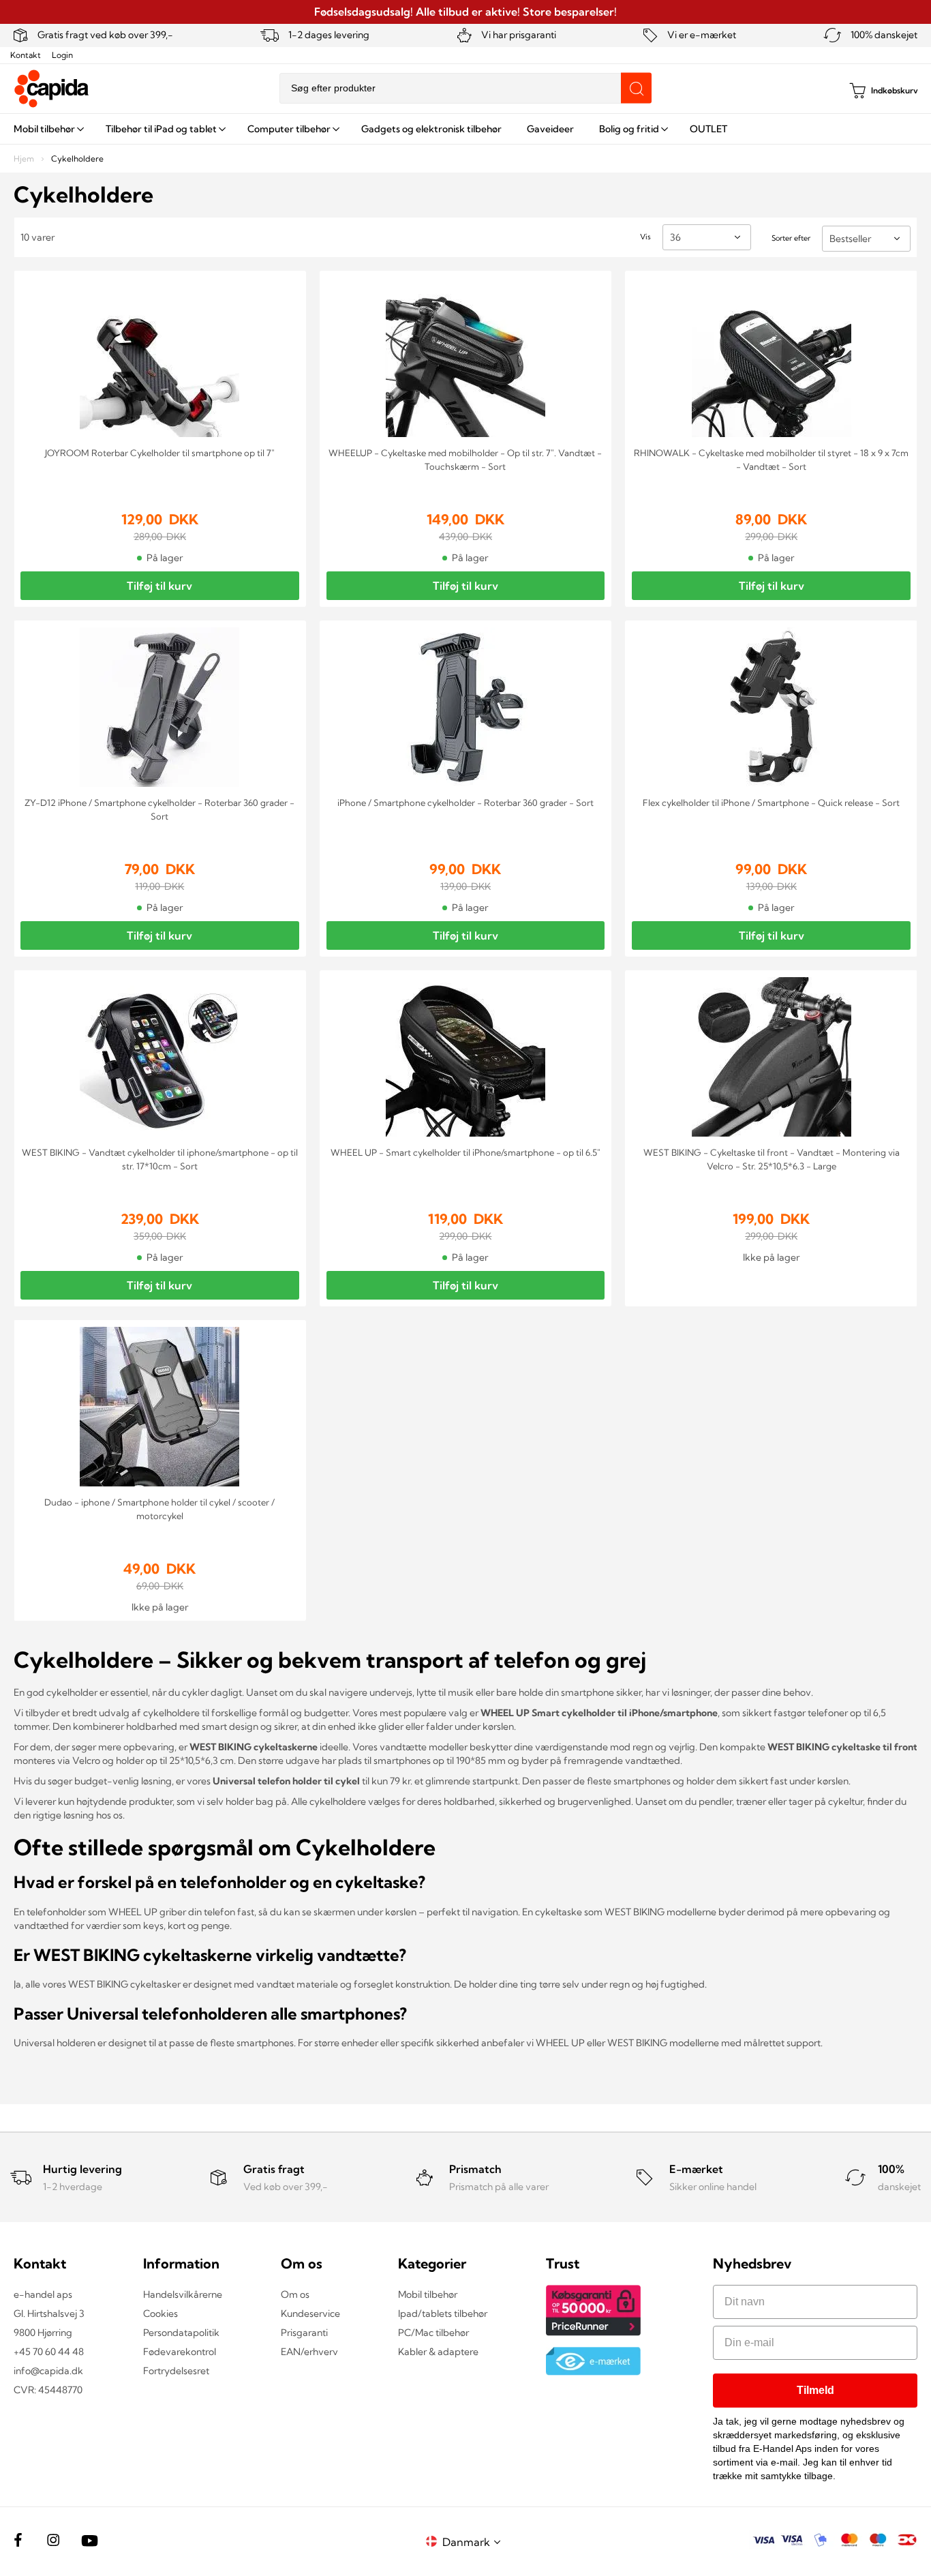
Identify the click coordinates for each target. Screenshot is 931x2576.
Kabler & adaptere (438, 2352)
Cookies (161, 2313)
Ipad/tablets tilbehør (443, 2313)
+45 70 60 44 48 (49, 2352)
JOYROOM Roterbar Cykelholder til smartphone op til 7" (160, 453)
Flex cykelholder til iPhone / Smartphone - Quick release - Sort (771, 803)
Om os (295, 2294)
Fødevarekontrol (180, 2352)
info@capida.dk (48, 2371)
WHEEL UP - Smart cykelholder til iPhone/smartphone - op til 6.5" (465, 1152)
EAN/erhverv (309, 2352)
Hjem (25, 159)
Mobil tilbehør (428, 2294)
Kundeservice (310, 2313)
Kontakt (26, 55)
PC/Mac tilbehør (433, 2333)
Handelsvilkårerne (183, 2294)
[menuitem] (47, 129)
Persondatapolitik (181, 2333)
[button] (474, 2542)
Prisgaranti (304, 2333)
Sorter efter (791, 238)
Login (62, 55)
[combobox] (465, 88)
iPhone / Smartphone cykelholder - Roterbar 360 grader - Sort (465, 803)
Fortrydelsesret (176, 2371)
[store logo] (52, 89)
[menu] (465, 129)
